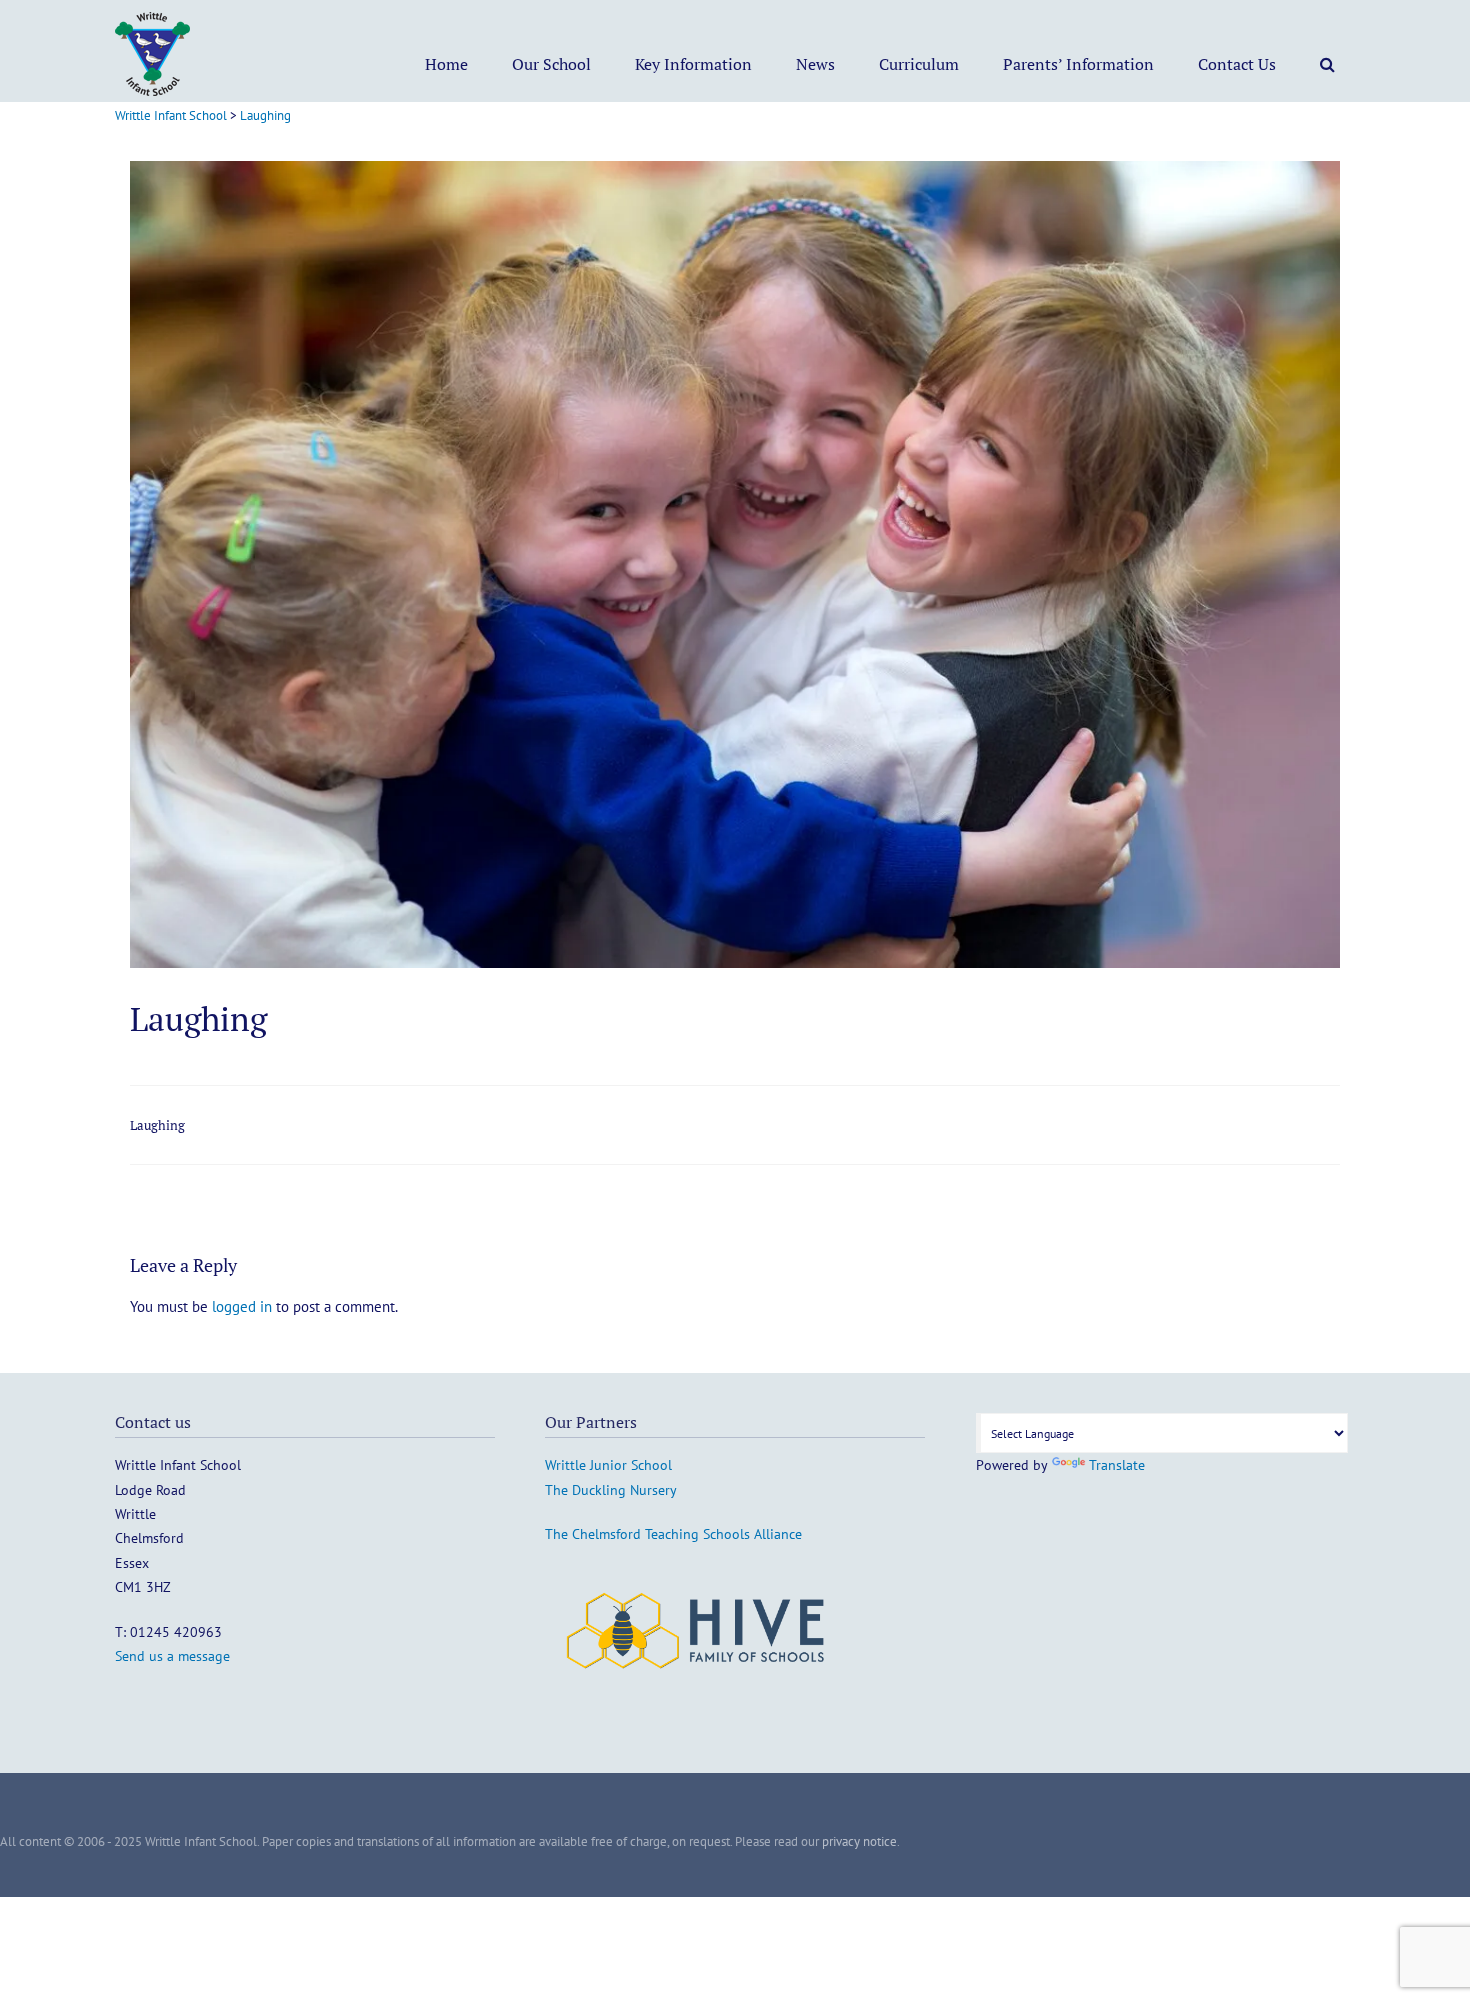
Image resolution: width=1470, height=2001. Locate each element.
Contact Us (1237, 64)
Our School (551, 64)
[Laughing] (735, 962)
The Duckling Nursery (611, 1490)
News (815, 64)
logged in (242, 1306)
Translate (1117, 1465)
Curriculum (919, 64)
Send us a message (172, 1656)
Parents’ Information (1078, 64)
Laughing (157, 1125)
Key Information (693, 64)
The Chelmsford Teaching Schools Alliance (673, 1534)
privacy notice (859, 1841)
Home (446, 64)
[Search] (1327, 64)
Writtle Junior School (608, 1465)
